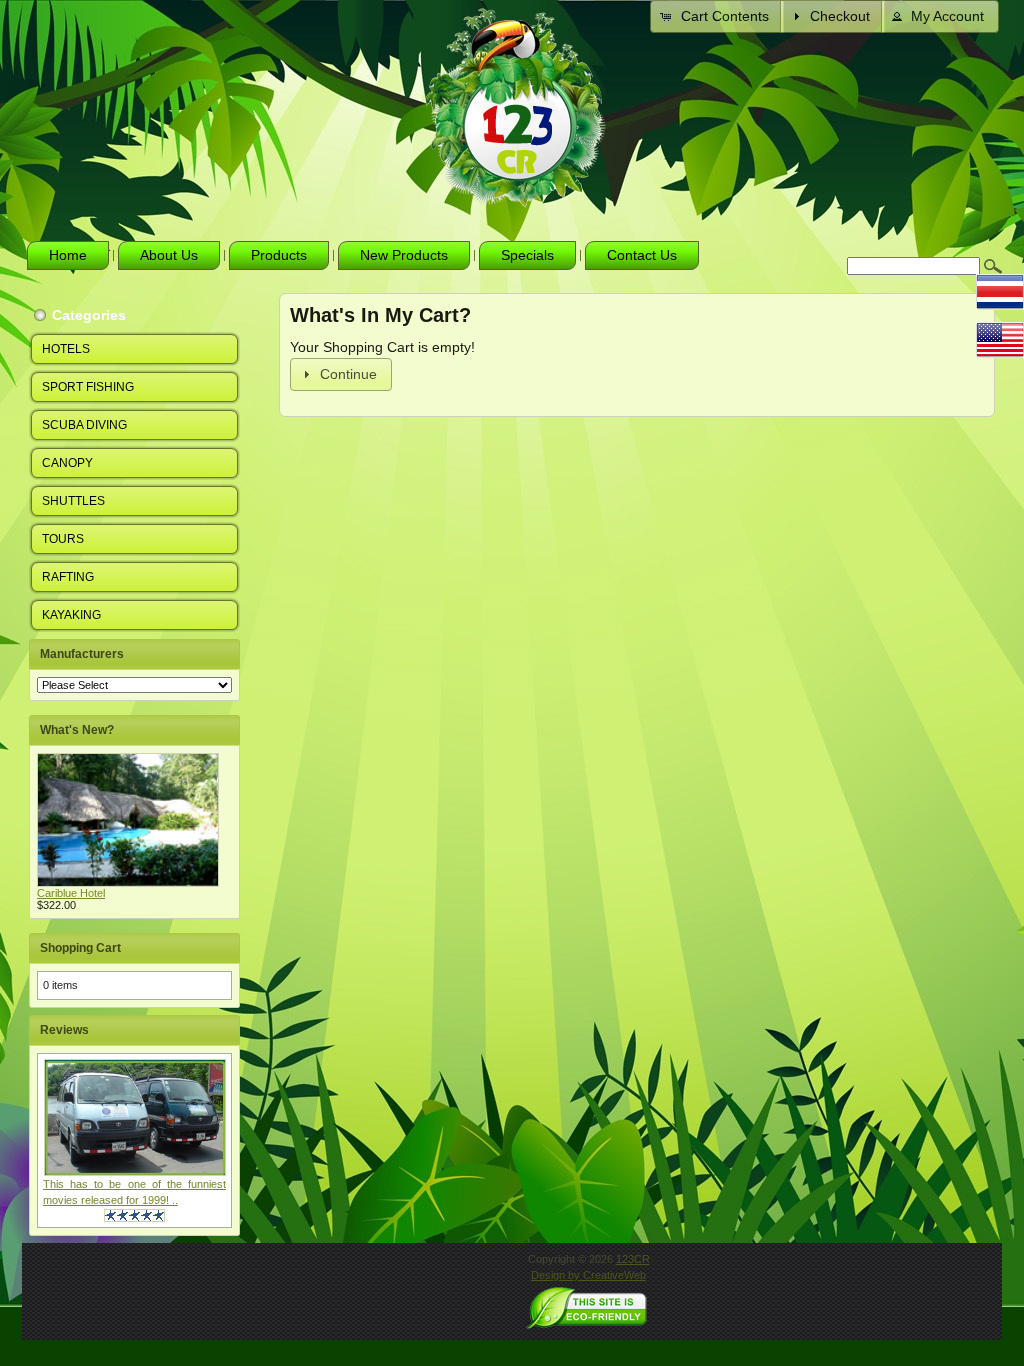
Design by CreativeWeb (588, 1275)
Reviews (64, 1030)
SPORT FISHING (88, 387)
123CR (633, 1259)
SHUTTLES (73, 501)
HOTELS (66, 349)
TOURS (63, 539)
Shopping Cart (80, 948)
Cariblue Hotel (71, 893)
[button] (716, 16)
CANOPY (67, 463)
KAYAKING (71, 615)
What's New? (77, 730)
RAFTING (68, 577)
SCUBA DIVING (84, 425)
